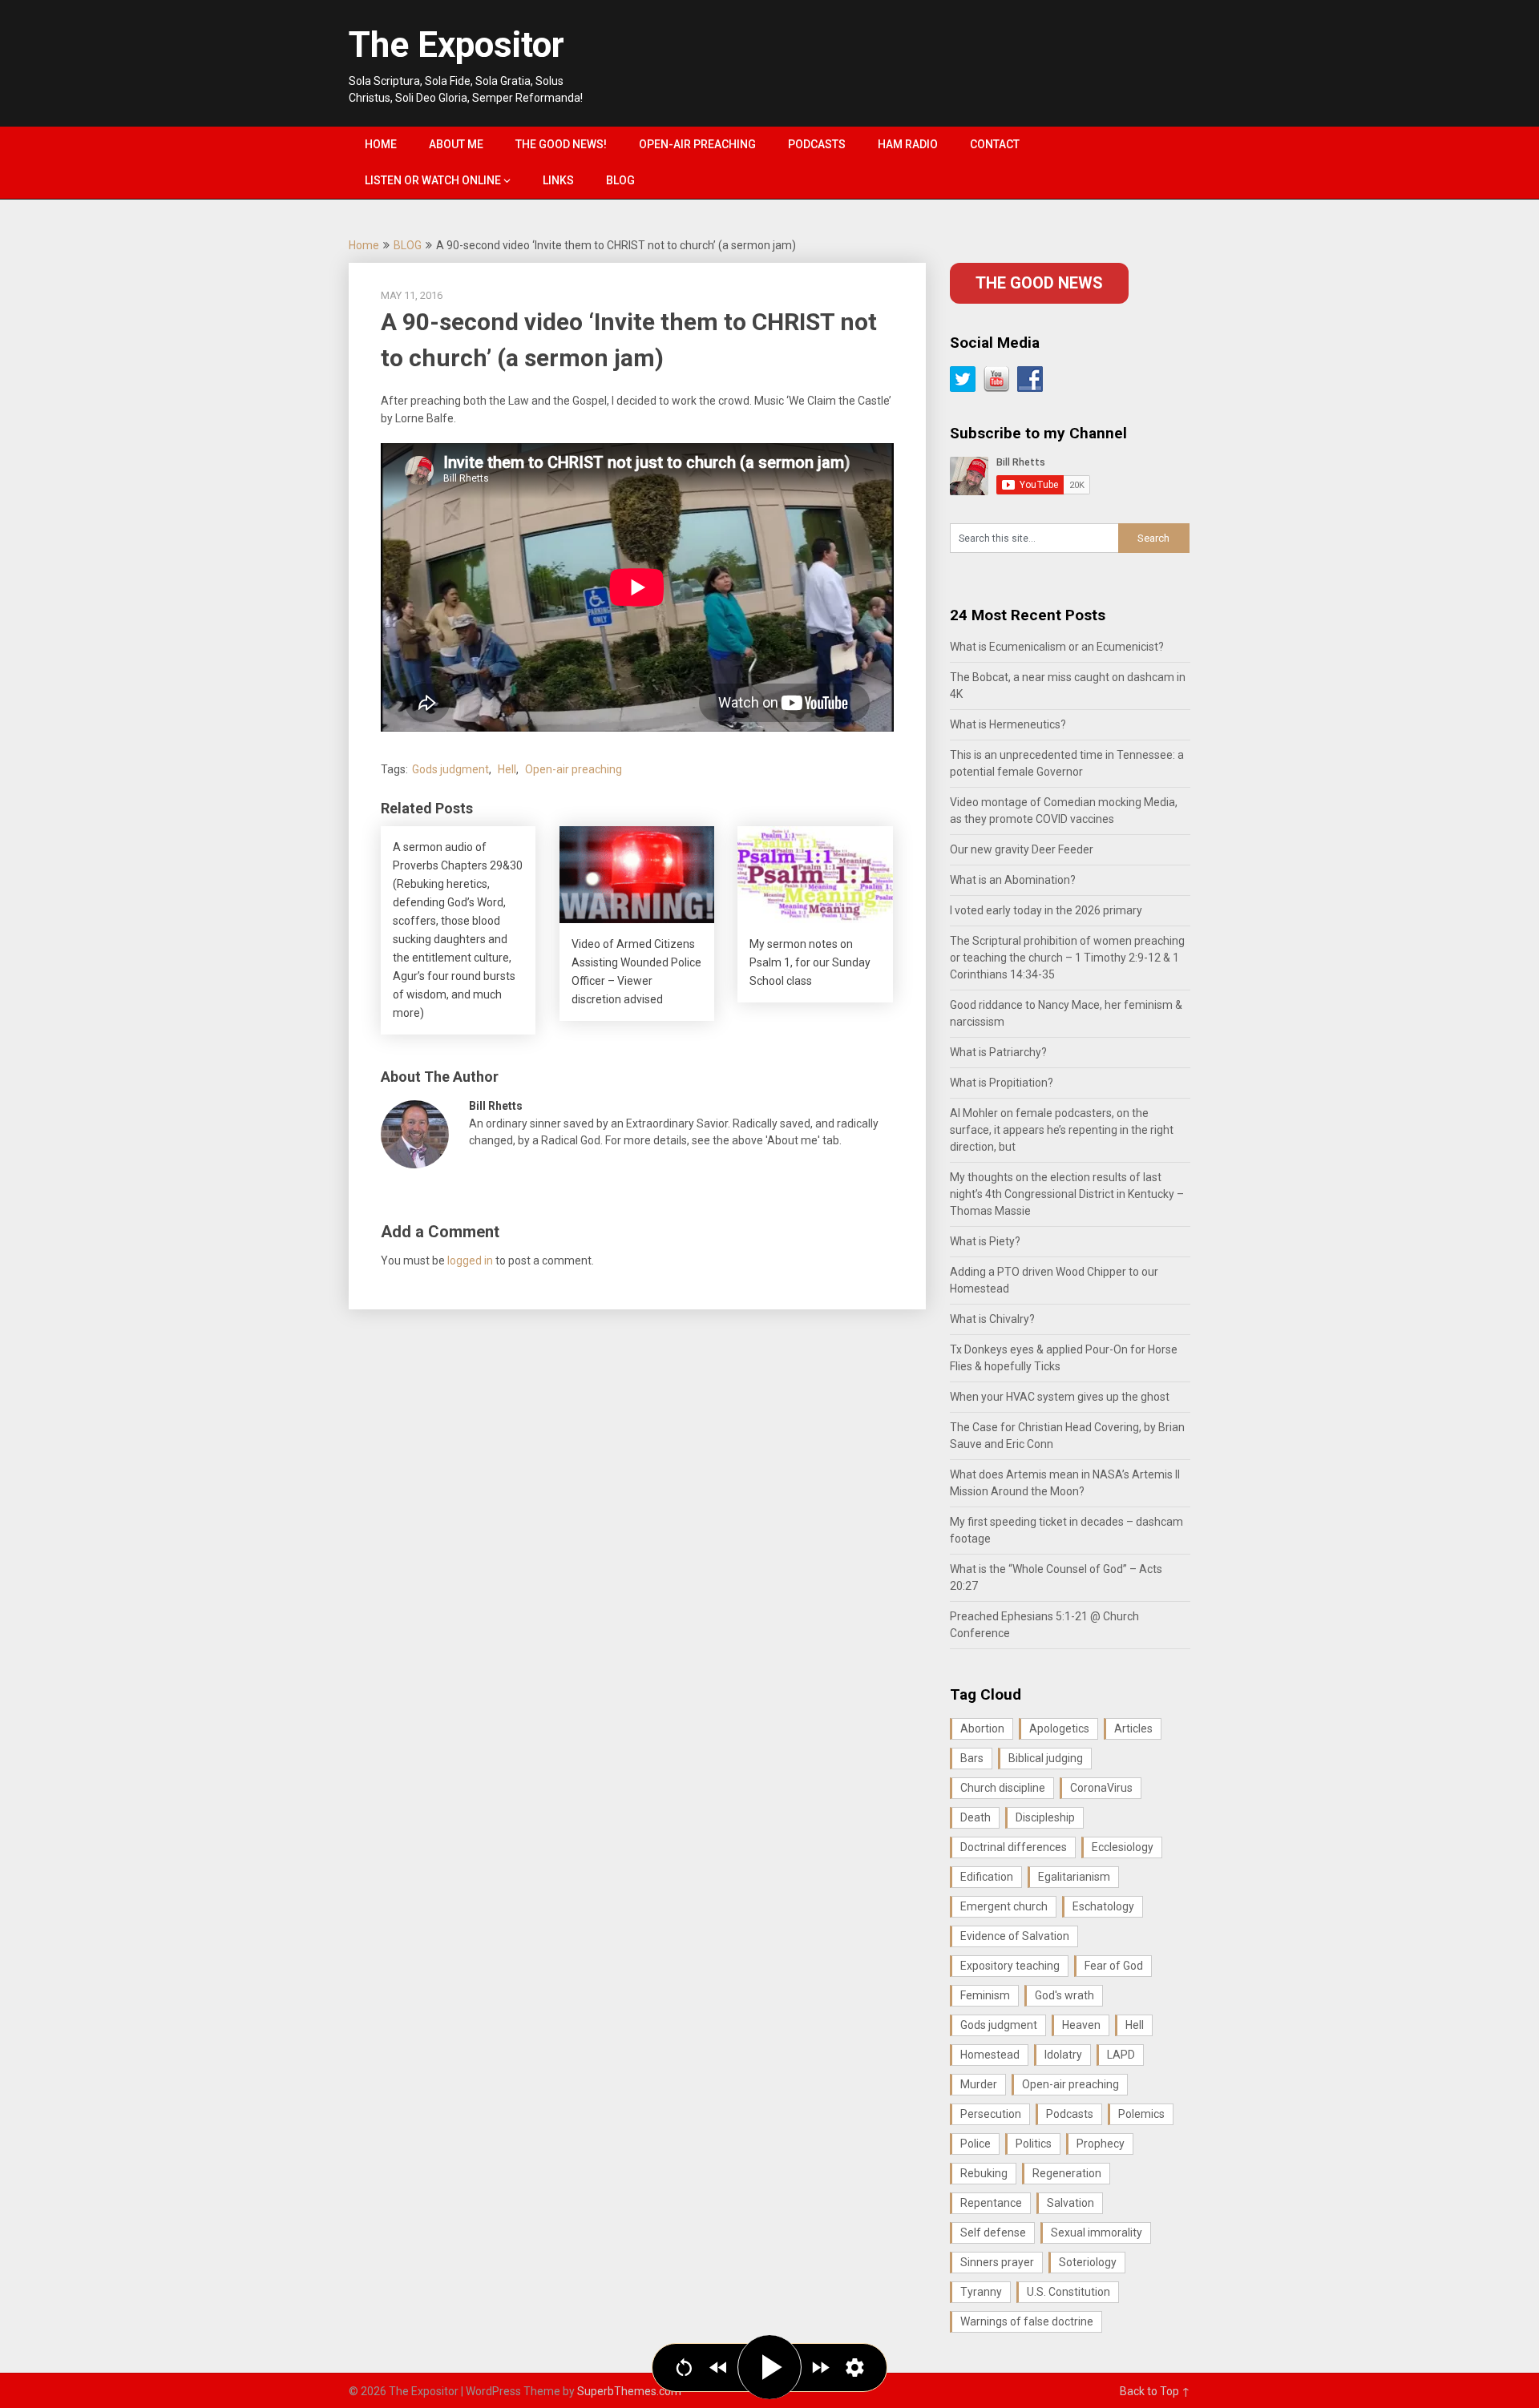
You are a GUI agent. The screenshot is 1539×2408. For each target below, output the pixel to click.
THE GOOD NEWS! (561, 144)
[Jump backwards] (719, 2368)
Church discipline (1003, 1788)
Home (364, 245)
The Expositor (456, 45)
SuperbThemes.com (629, 2391)
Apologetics (1059, 1728)
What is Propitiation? (1002, 1083)
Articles (1133, 1728)
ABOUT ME (456, 144)
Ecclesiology (1123, 1847)
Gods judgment (450, 769)
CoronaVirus (1101, 1788)
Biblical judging (1046, 1758)
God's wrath (1064, 1995)
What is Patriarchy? (998, 1052)
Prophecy (1101, 2144)
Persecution (991, 2114)
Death (976, 1817)
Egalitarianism (1074, 1877)
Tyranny (981, 2292)
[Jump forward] (820, 2368)
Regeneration (1067, 2173)
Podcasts (1070, 2114)
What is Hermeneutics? (1008, 724)
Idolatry (1063, 2055)
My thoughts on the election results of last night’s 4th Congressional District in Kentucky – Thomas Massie (1067, 1194)
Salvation (1070, 2203)
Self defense (993, 2233)
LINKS (558, 180)
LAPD (1121, 2055)
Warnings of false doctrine (1027, 2321)
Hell (507, 769)
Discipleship (1045, 1817)
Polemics (1141, 2114)
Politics (1034, 2144)
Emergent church (1004, 1906)
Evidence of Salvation (1015, 1936)
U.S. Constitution (1068, 2292)
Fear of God (1114, 1966)
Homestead (990, 2055)
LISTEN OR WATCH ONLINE (433, 180)
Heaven (1081, 2025)
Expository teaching (1010, 1966)
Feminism (985, 1995)
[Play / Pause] (769, 2367)
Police (976, 2144)
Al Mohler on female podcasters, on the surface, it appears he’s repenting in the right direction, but (1062, 1130)
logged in (470, 1260)
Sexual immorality (1097, 2233)
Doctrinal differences (1014, 1847)
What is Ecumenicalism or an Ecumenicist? (1057, 647)
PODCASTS (817, 144)
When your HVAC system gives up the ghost (1060, 1397)
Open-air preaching (574, 769)
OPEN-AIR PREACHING (697, 144)
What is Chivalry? (992, 1319)
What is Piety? (985, 1241)
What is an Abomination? (1013, 880)
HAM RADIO (908, 144)
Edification (987, 1877)
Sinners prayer (997, 2262)
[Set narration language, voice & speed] (855, 2368)
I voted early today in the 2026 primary (1046, 910)
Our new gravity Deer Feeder (1022, 849)
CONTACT (995, 144)
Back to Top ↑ (1155, 2391)
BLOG (620, 180)
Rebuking (984, 2173)
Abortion (982, 1728)
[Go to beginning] (684, 2368)
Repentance (991, 2203)
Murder (979, 2084)
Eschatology (1103, 1906)
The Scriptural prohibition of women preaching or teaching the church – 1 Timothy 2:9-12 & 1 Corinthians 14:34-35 (1067, 958)
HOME (381, 144)
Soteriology (1088, 2262)
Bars (972, 1758)
